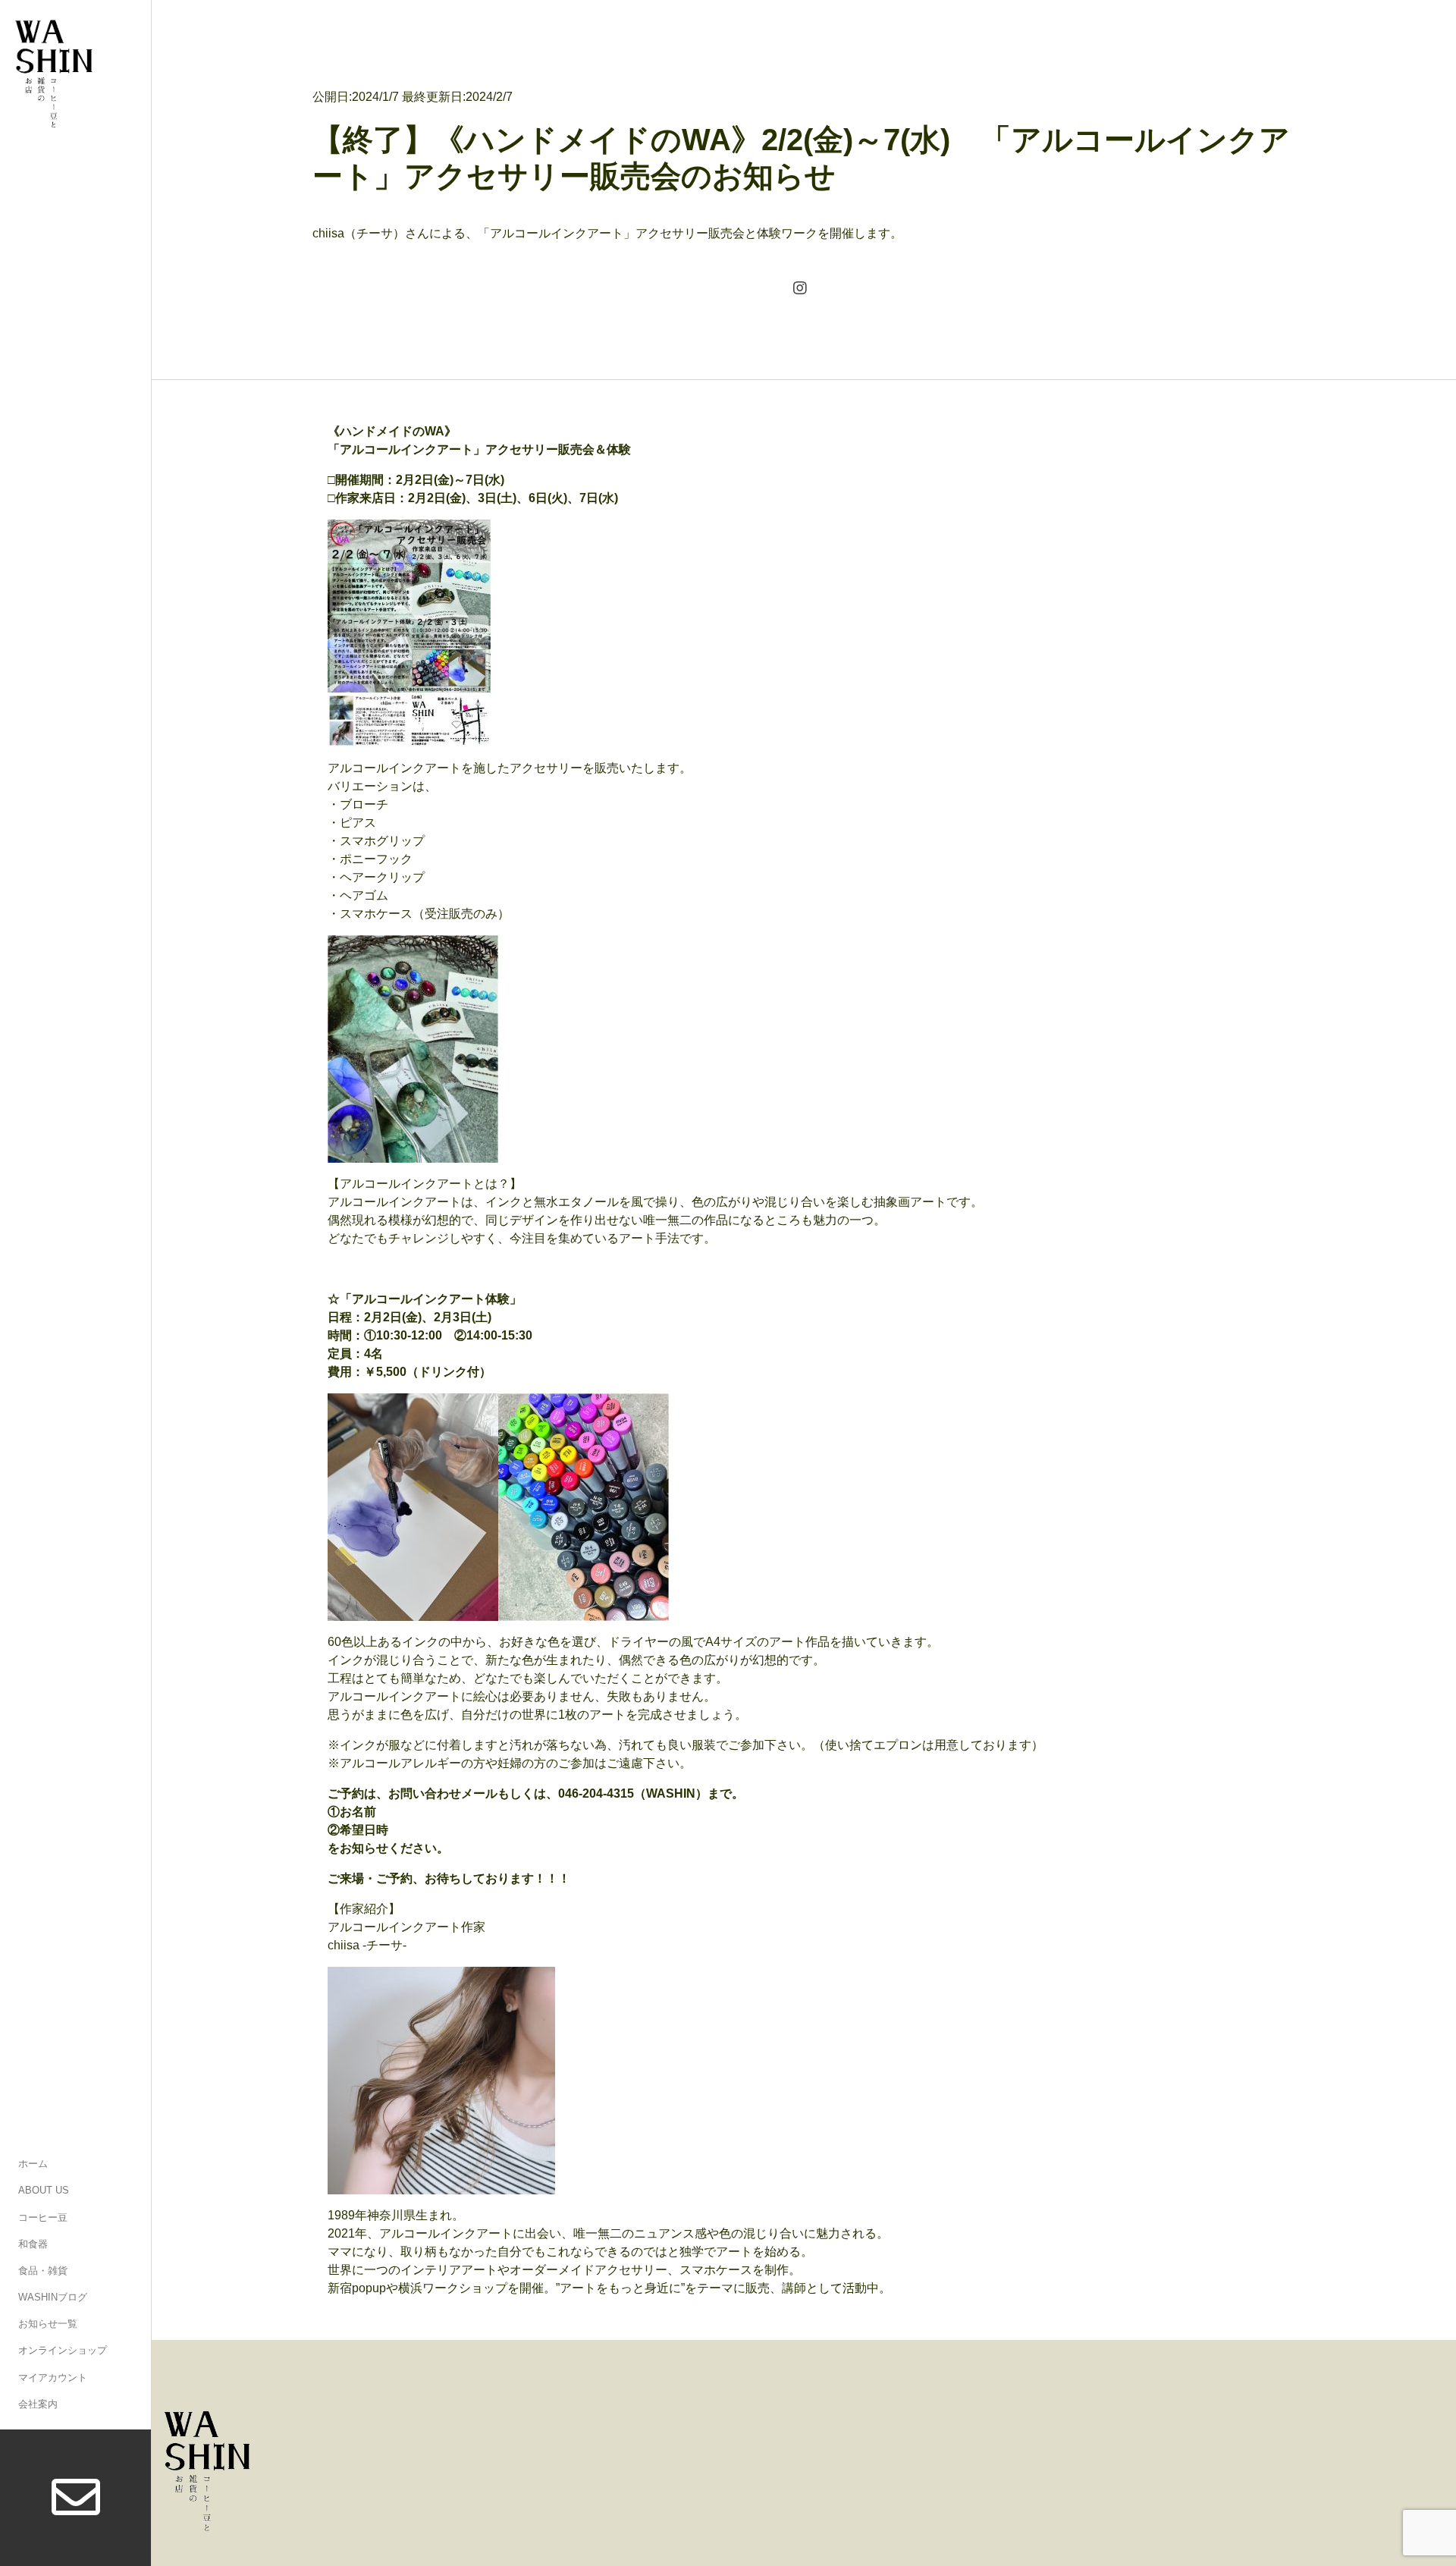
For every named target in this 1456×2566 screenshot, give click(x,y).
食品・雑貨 (43, 2271)
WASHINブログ (53, 2297)
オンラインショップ (63, 2350)
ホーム (33, 2164)
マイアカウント (53, 2378)
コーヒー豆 (43, 2217)
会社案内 (38, 2404)
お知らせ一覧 (48, 2324)
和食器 (33, 2244)
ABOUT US (44, 2190)
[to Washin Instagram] (800, 290)
